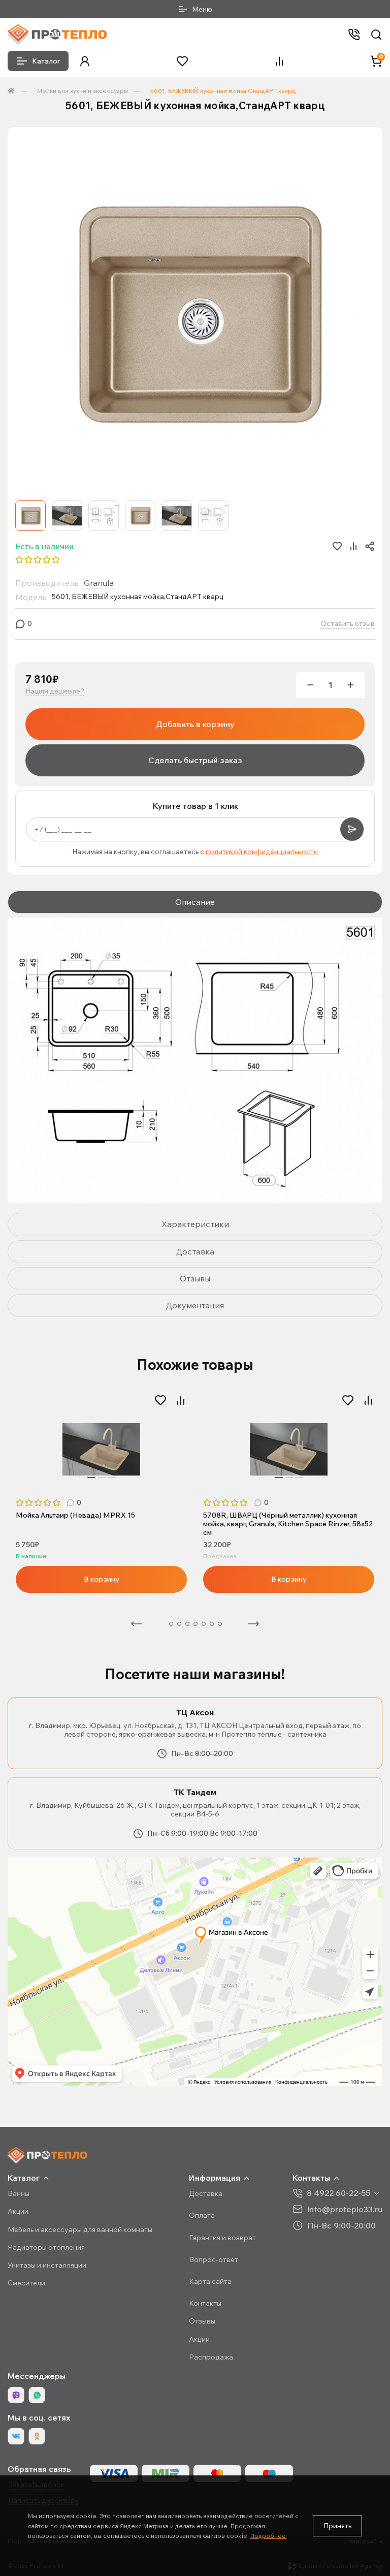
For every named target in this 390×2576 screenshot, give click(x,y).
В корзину (102, 1579)
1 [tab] (91, 1478)
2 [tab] (102, 1478)
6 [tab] (204, 1624)
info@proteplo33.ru (345, 2209)
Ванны (19, 2193)
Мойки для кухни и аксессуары (83, 91)
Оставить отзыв (348, 624)
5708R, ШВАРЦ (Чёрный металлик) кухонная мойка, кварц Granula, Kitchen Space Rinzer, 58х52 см (288, 1524)
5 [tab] (196, 1624)
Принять (337, 2526)
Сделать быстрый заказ (195, 760)
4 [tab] (187, 1624)
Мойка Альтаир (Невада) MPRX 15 (75, 1515)
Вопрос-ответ (214, 2259)
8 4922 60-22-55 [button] (338, 2193)
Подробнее (268, 2536)
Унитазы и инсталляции (47, 2265)
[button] (85, 61)
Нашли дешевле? (55, 691)
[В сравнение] (181, 1400)
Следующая (253, 1624)
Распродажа (211, 2357)
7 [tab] (212, 1624)
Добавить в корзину (195, 724)
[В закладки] (160, 1400)
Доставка (206, 2193)
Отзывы (202, 2321)
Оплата (202, 2215)
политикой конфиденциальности (262, 852)
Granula (99, 583)
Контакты (205, 2303)
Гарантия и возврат (222, 2238)
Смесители (26, 2283)
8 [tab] (220, 1624)
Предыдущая (137, 1624)
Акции (18, 2211)
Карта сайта (210, 2281)
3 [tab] (112, 1478)
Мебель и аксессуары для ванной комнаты (80, 2229)
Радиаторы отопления (46, 2247)
